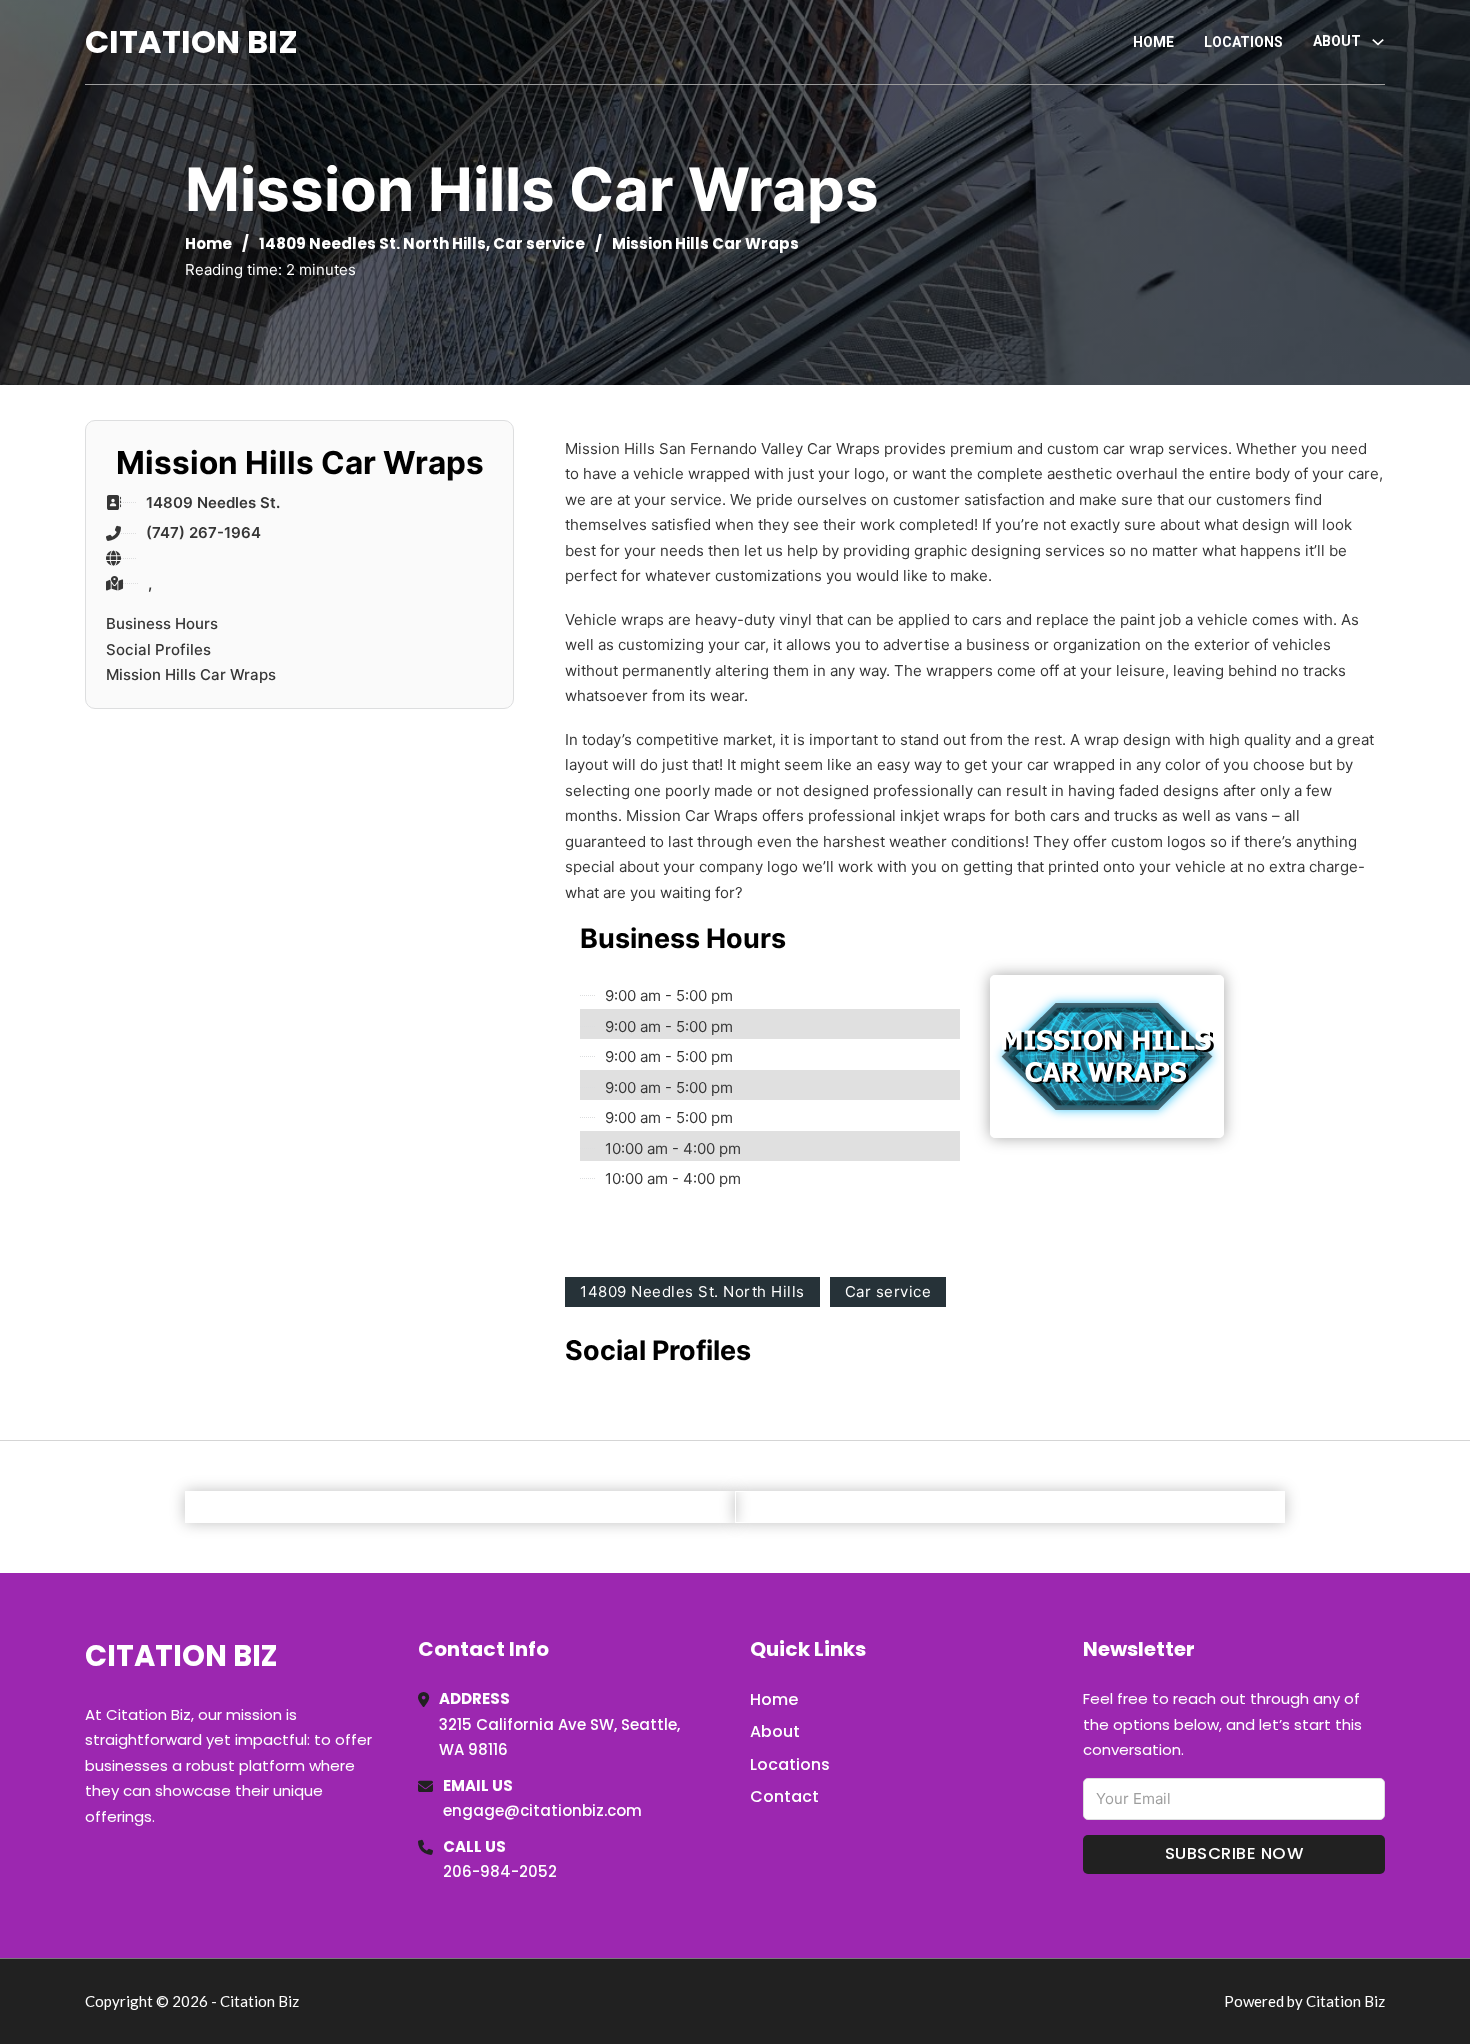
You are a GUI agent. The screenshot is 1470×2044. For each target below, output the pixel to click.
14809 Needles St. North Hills (372, 243)
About (775, 1731)
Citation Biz (191, 41)
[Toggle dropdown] (1378, 42)
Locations (1243, 42)
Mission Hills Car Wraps (191, 674)
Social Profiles (158, 649)
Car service (539, 243)
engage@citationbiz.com (542, 1810)
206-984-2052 (500, 1871)
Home (1153, 42)
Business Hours (162, 623)
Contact (784, 1796)
